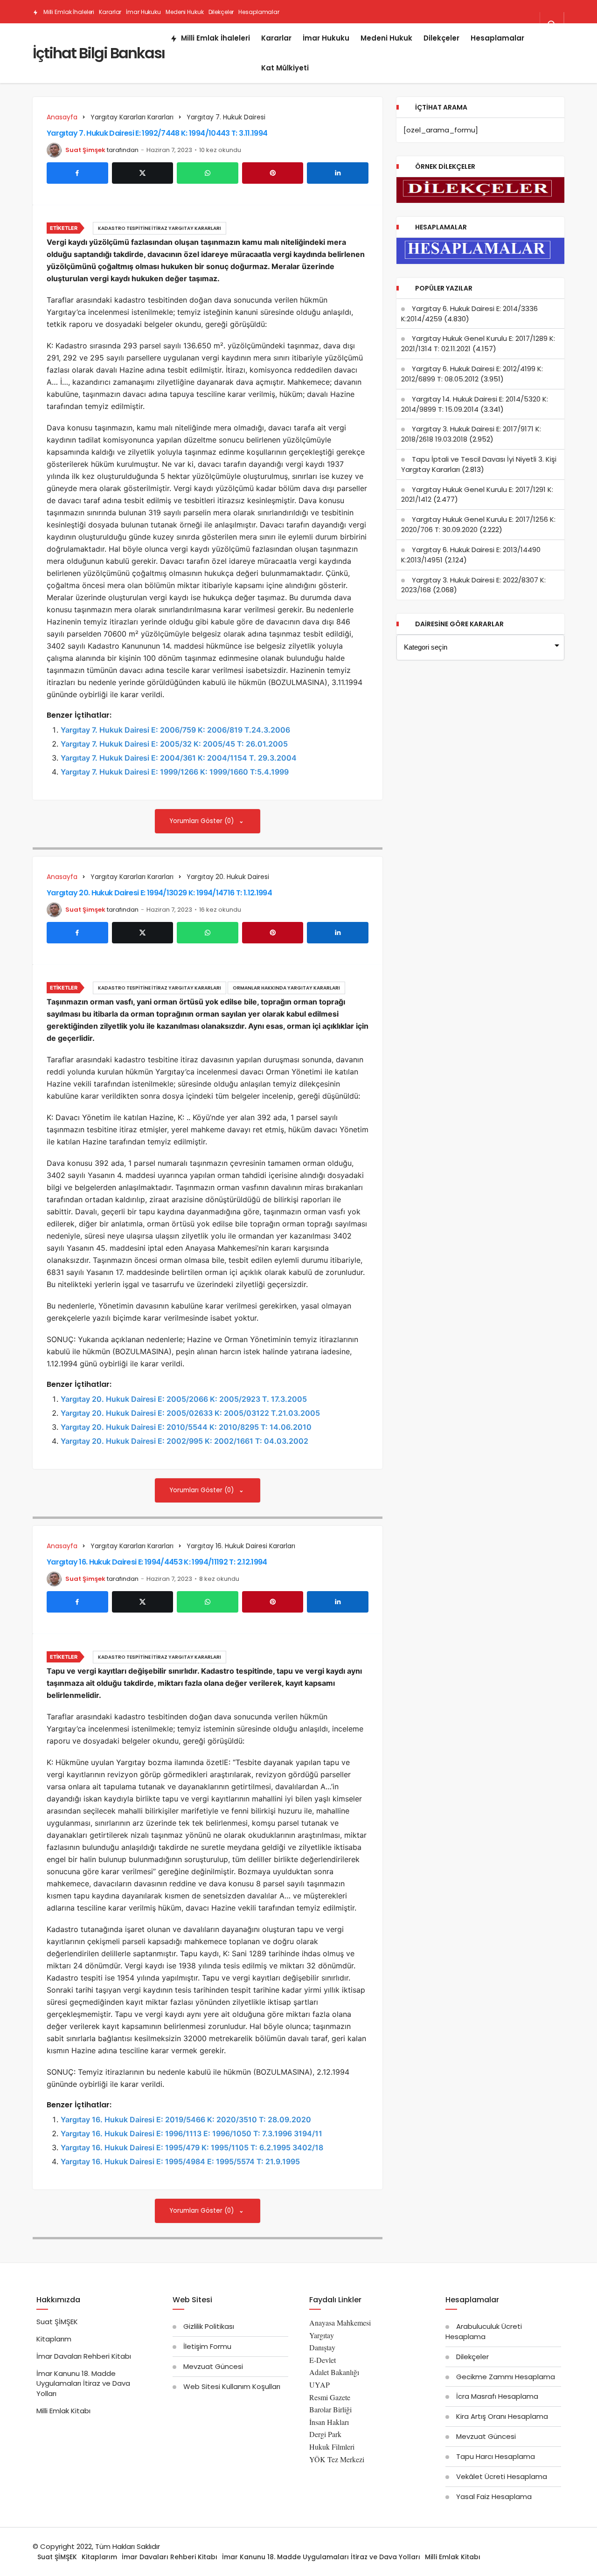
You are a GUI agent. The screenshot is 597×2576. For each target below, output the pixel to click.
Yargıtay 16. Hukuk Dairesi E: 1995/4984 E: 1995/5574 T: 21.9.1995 (180, 2161)
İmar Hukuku (143, 12)
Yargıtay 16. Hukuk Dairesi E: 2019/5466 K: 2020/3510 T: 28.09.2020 (186, 2119)
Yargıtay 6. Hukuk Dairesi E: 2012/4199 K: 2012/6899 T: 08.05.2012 (472, 374)
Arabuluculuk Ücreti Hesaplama (484, 2331)
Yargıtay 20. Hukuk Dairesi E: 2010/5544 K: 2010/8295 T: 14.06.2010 (186, 1427)
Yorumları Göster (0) (203, 821)
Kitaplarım (54, 2339)
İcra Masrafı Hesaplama (497, 2396)
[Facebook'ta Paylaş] (77, 173)
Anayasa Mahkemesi (340, 2323)
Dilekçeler (221, 12)
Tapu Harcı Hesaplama (496, 2456)
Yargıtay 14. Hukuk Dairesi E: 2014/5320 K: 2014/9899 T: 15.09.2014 (475, 404)
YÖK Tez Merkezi (337, 2459)
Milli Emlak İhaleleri (68, 12)
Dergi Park (325, 2434)
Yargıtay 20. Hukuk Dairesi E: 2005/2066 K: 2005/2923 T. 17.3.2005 (184, 1399)
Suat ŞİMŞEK (57, 2322)
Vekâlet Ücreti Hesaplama (502, 2476)
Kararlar (110, 12)
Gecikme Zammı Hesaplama (506, 2377)
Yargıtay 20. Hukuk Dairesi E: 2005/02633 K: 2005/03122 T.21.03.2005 (190, 1413)
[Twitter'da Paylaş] (143, 173)
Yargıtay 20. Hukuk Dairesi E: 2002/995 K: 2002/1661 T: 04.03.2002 (184, 1441)
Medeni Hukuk (185, 12)
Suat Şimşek (85, 150)
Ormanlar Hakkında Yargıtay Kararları (286, 988)
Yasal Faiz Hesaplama (494, 2496)
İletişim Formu (207, 2346)
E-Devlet (323, 2360)
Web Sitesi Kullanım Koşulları (232, 2386)
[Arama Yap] (552, 25)
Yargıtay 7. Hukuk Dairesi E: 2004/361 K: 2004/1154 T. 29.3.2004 (179, 758)
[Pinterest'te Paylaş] (273, 173)
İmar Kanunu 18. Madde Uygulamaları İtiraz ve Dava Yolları (83, 2384)
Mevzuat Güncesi (213, 2366)
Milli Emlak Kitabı (63, 2411)
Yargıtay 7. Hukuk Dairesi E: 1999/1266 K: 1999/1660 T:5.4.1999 (175, 772)
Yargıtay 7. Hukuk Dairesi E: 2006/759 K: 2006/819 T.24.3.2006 (175, 730)
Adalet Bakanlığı (334, 2372)
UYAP (319, 2385)
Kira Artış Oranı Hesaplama (502, 2416)
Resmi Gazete (330, 2397)
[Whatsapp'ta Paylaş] (208, 173)
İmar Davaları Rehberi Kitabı (84, 2356)
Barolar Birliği (330, 2409)
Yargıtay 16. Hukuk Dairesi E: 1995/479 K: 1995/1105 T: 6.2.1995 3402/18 (192, 2147)
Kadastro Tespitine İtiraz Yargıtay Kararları (160, 228)
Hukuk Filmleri (332, 2447)
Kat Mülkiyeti (116, 36)
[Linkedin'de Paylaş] (338, 173)
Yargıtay (322, 2335)
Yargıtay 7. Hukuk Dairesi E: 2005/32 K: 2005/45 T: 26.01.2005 (174, 744)
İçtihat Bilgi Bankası (99, 53)
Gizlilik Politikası (209, 2326)
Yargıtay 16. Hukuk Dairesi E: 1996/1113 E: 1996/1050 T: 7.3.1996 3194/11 (191, 2133)
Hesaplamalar (259, 12)
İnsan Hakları (329, 2422)
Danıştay (322, 2347)
